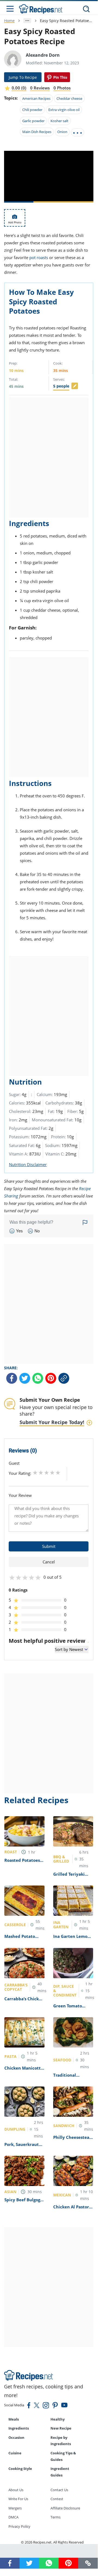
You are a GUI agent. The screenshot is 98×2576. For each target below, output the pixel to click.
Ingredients (19, 2428)
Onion (62, 132)
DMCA (13, 2517)
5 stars (58, 1472)
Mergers (15, 2508)
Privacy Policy (19, 2526)
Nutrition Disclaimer (28, 1164)
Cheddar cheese (69, 98)
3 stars (47, 1472)
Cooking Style (20, 2469)
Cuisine (15, 2453)
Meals (14, 2419)
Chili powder (32, 110)
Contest (57, 2499)
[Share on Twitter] (25, 1378)
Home (9, 21)
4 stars (52, 1472)
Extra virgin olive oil (64, 110)
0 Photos (62, 88)
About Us (16, 2490)
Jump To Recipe (23, 77)
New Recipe (61, 2428)
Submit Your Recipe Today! (52, 1422)
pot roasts (39, 257)
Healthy (58, 2419)
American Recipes (36, 98)
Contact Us (59, 2490)
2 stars (41, 1472)
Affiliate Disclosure (65, 2508)
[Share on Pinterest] (57, 77)
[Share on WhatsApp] (38, 1378)
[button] (88, 2563)
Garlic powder (33, 121)
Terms (56, 2517)
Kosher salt (59, 121)
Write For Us (18, 2499)
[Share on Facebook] (12, 1378)
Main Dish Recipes (37, 132)
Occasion (16, 2437)
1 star (35, 1472)
